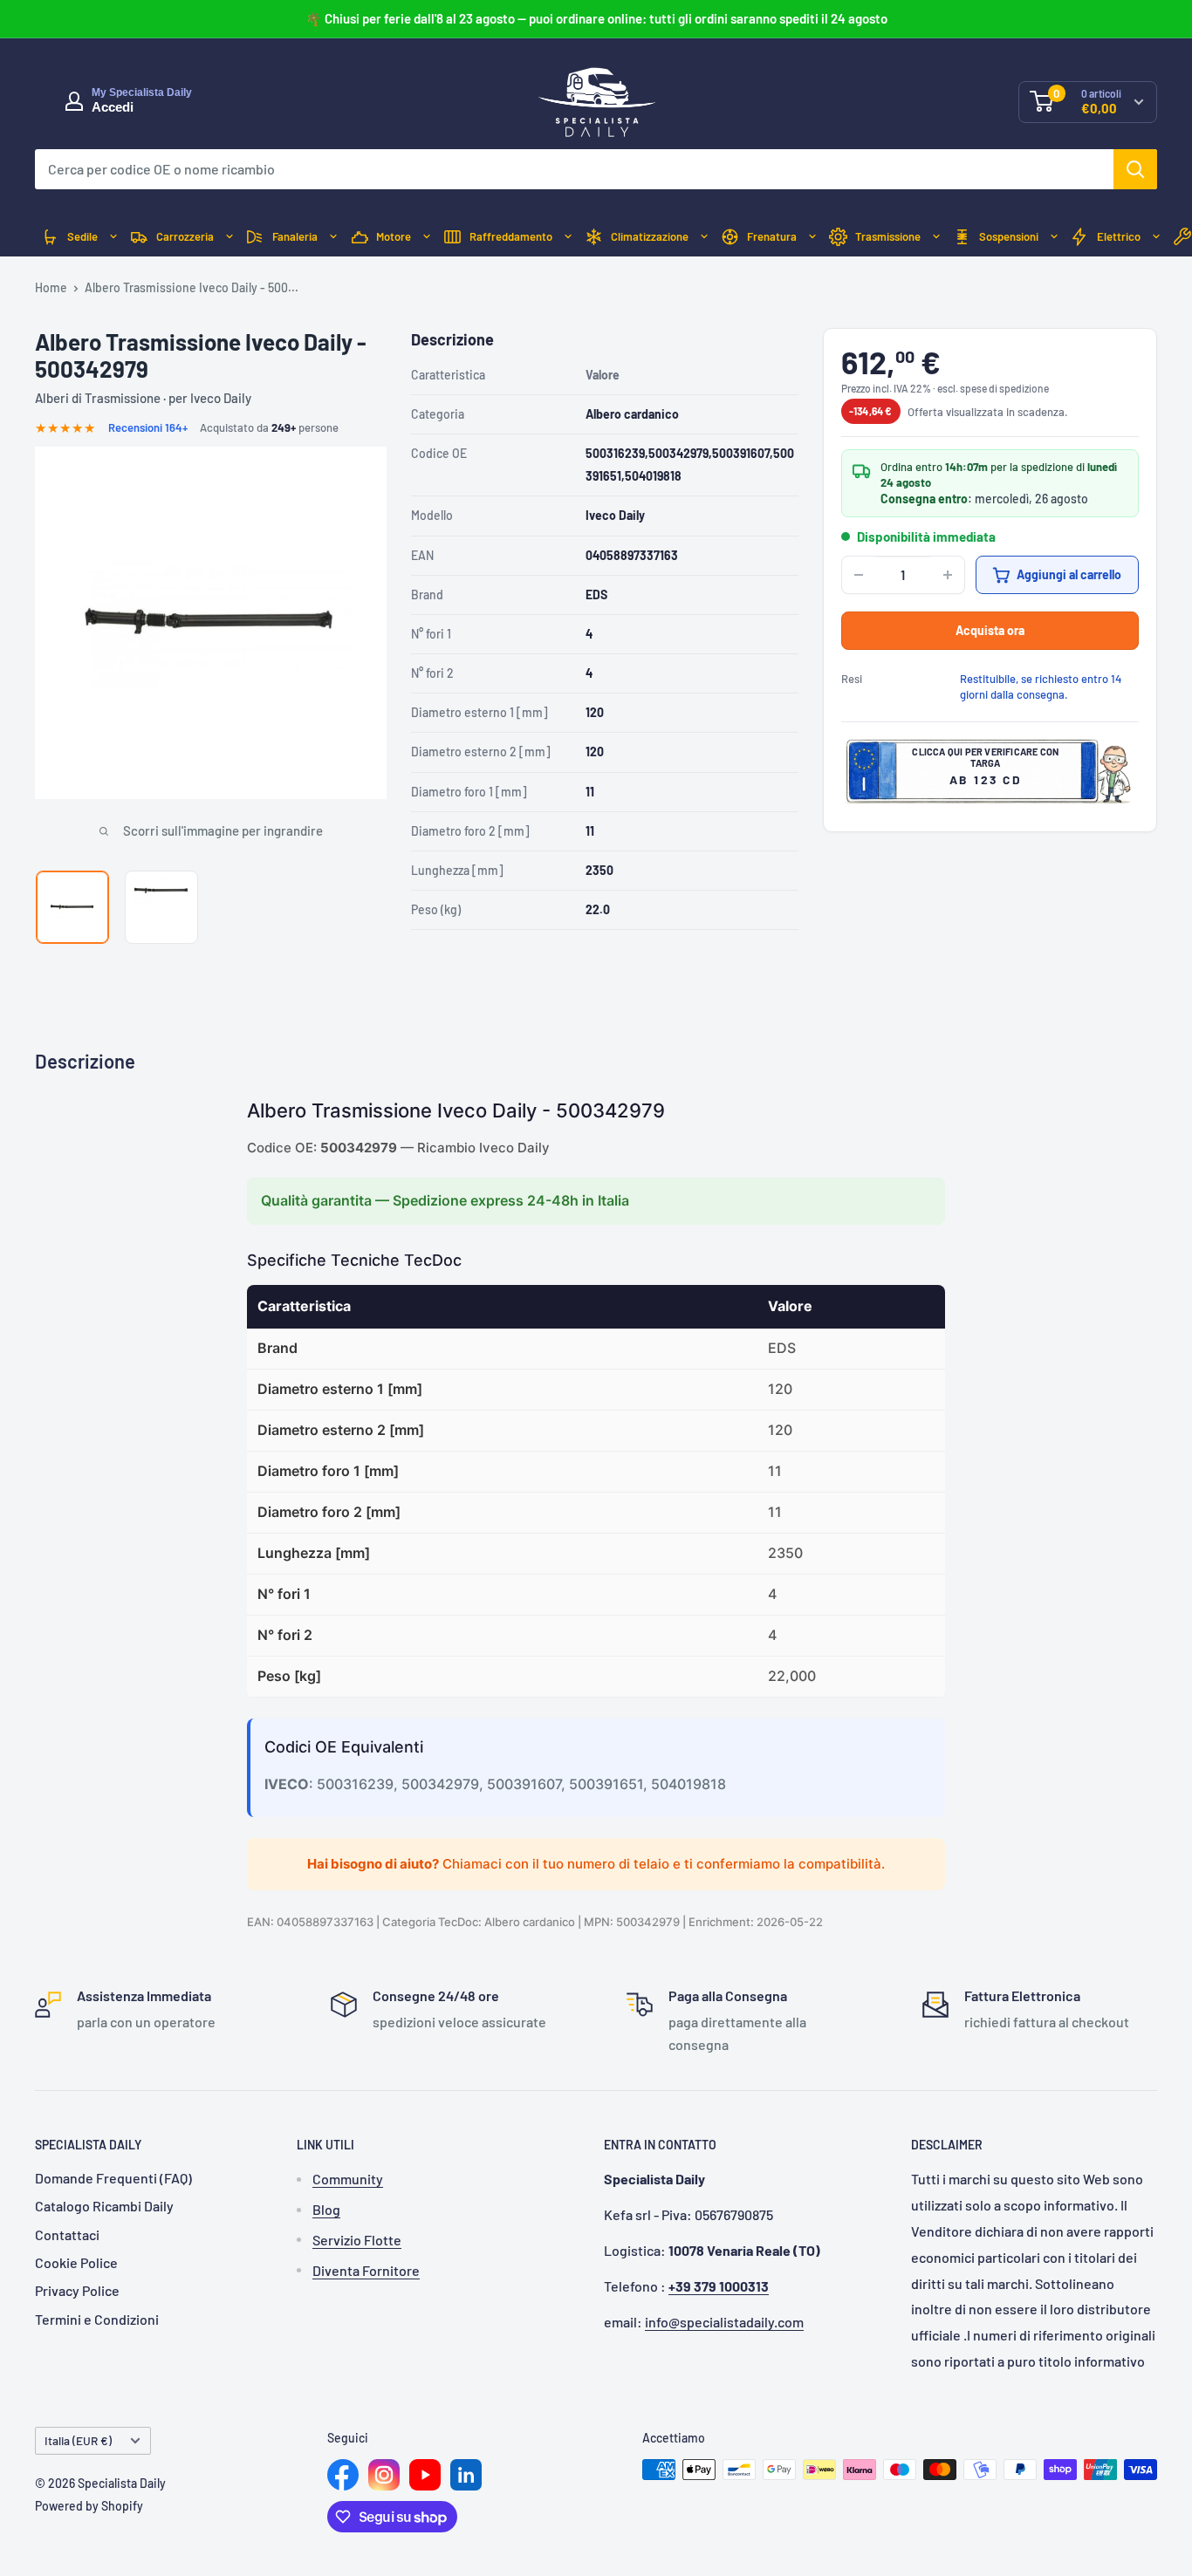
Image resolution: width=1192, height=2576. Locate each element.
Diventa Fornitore (366, 2270)
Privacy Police (77, 2290)
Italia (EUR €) (78, 2440)
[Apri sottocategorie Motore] (427, 237)
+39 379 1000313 (719, 2286)
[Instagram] (384, 2475)
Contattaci (67, 2234)
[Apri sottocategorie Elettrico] (1156, 237)
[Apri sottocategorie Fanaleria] (333, 237)
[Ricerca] (1135, 169)
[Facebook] (343, 2475)
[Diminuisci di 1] (859, 575)
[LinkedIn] (466, 2475)
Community (348, 2179)
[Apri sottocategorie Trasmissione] (936, 237)
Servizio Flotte (357, 2240)
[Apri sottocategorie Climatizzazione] (704, 237)
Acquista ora (990, 630)
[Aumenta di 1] (948, 575)
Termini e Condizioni (97, 2319)
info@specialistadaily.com (724, 2322)
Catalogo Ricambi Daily (104, 2206)
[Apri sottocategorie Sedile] (113, 237)
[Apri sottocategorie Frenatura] (812, 237)
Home (51, 287)
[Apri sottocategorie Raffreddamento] (568, 237)
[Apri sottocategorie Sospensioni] (1054, 237)
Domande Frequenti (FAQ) (113, 2178)
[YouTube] (425, 2475)
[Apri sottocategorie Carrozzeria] (229, 237)
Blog (326, 2209)
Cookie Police (76, 2262)
